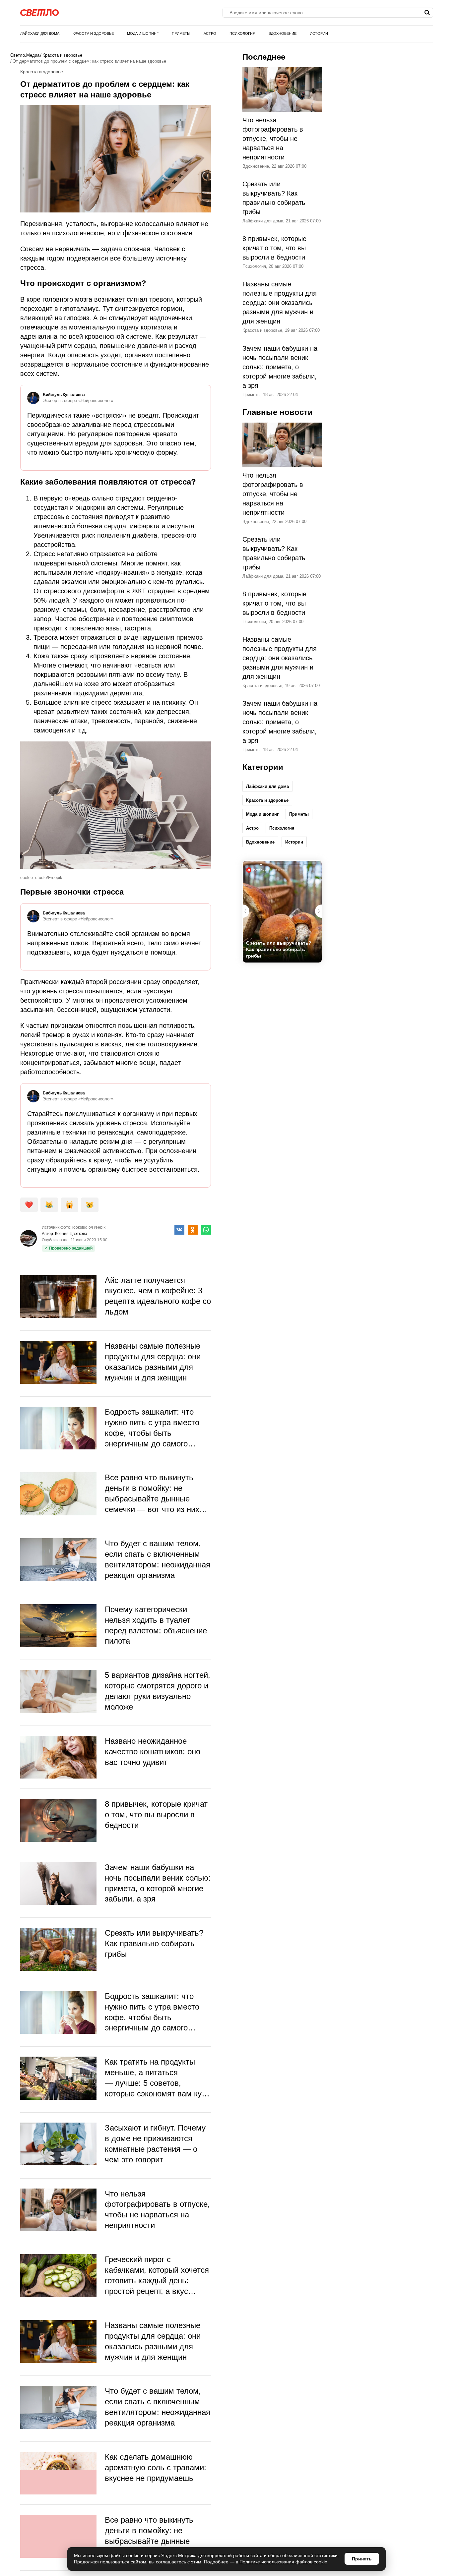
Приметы (181, 33)
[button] (318, 911)
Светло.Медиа (25, 55)
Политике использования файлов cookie (283, 2562)
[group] (282, 912)
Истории (319, 33)
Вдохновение (283, 33)
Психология (242, 33)
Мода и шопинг (143, 33)
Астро (210, 33)
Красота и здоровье (93, 33)
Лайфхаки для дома (40, 33)
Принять (362, 2559)
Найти (427, 13)
